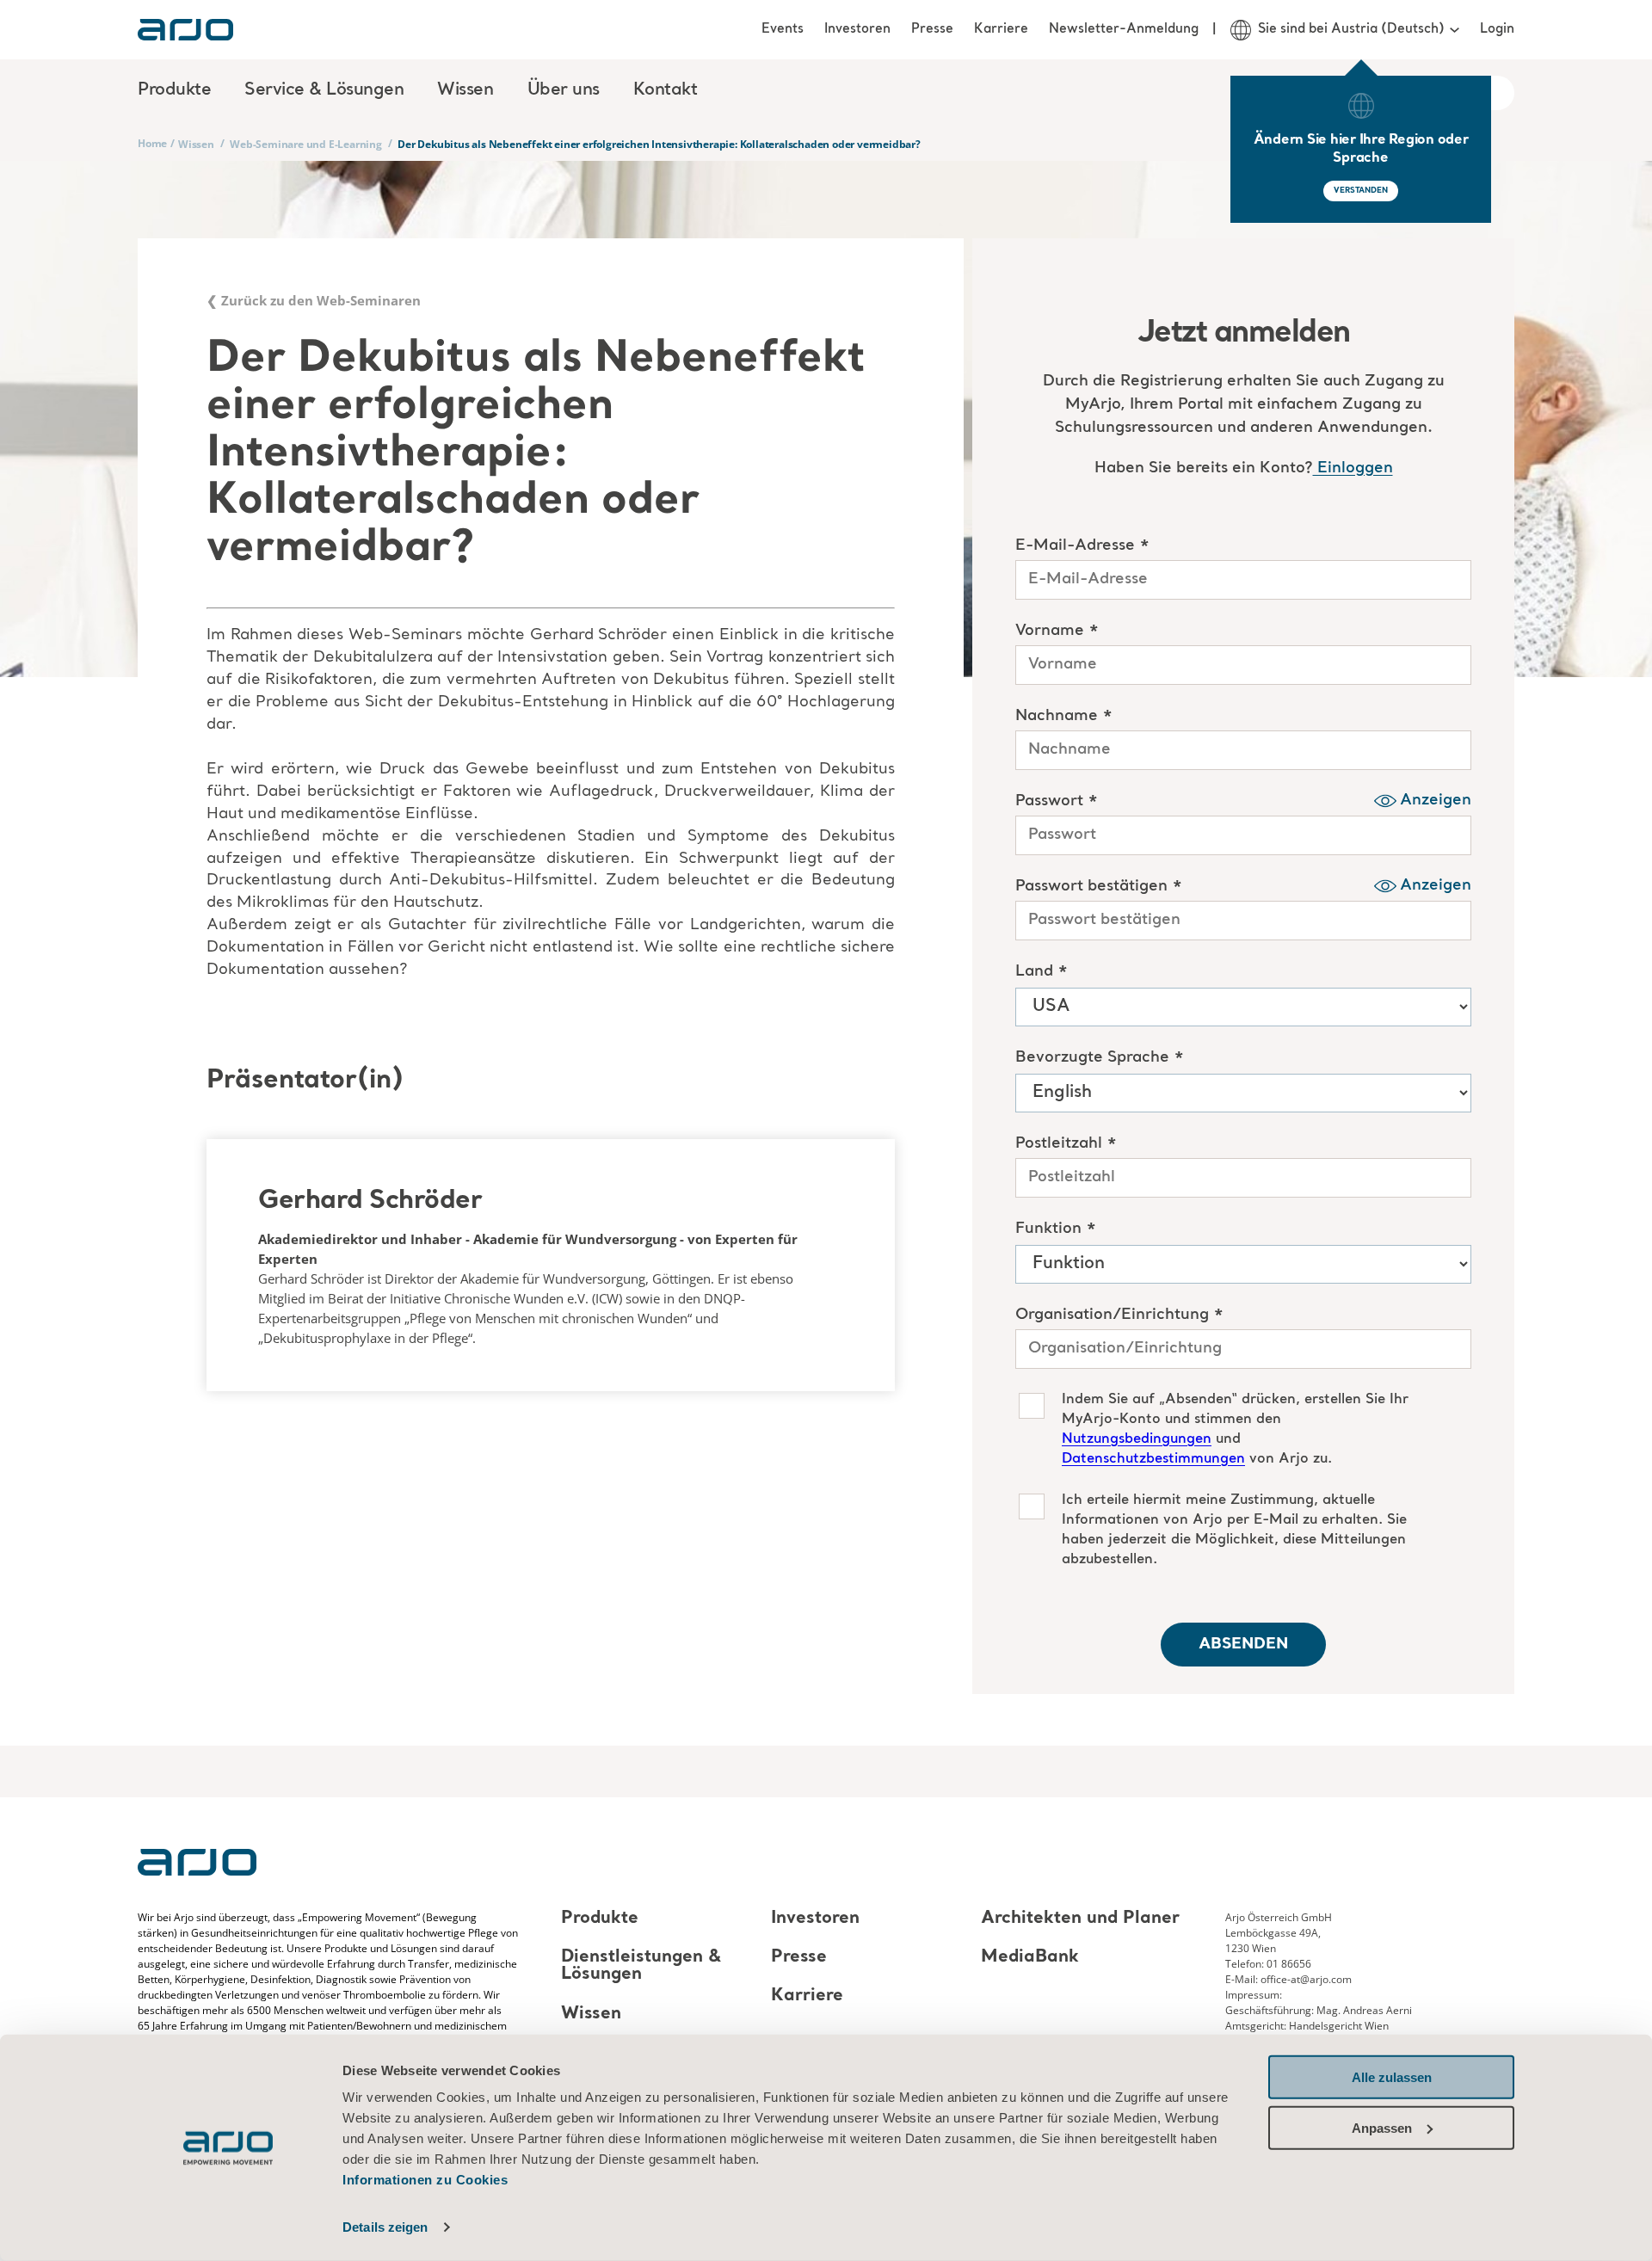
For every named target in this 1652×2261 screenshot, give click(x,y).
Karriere (1001, 29)
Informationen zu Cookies (425, 2180)
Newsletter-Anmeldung (1124, 29)
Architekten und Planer (1080, 1919)
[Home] (185, 30)
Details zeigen (385, 2227)
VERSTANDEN (1361, 191)
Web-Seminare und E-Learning (306, 144)
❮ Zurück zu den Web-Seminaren (314, 300)
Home (152, 143)
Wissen (196, 144)
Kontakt (666, 90)
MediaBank (1030, 1957)
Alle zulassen (1392, 2077)
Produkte (600, 1919)
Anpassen (1382, 2127)
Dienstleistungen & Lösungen (641, 1966)
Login (1497, 29)
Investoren (857, 29)
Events (783, 29)
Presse (932, 29)
